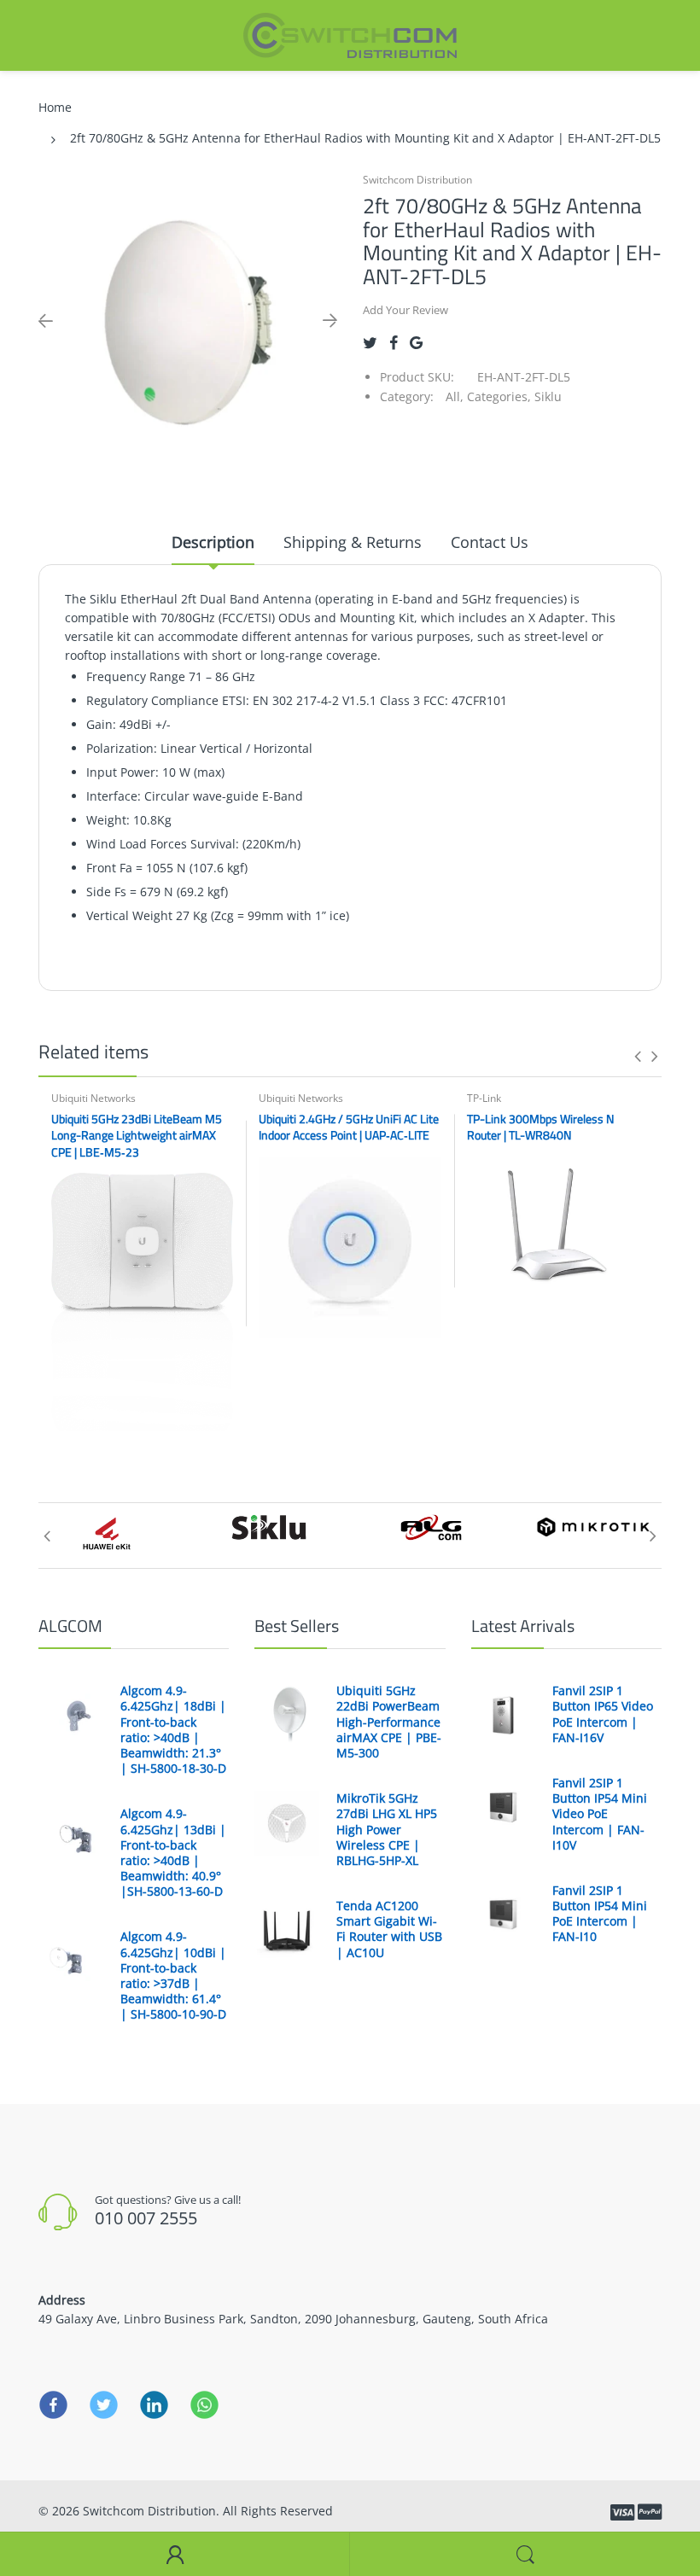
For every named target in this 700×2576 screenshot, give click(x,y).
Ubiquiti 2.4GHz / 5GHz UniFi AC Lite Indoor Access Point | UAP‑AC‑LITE (349, 1127)
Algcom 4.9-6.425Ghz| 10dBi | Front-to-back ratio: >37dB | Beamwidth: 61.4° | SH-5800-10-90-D (173, 1976)
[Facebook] (394, 343)
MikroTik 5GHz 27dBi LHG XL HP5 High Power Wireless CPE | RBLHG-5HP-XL (387, 1830)
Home (55, 107)
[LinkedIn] (154, 2404)
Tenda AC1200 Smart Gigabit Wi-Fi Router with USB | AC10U (389, 1929)
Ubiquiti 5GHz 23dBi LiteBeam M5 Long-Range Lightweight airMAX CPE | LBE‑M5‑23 (137, 1135)
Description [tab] (213, 542)
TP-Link (484, 1098)
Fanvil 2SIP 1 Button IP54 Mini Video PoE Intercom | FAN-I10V (600, 1814)
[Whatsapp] (204, 2404)
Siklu (548, 396)
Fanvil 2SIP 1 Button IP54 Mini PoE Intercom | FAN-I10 (600, 1914)
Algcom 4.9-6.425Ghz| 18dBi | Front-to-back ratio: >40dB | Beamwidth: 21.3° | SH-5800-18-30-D (173, 1730)
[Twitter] (370, 343)
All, (455, 396)
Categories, (499, 396)
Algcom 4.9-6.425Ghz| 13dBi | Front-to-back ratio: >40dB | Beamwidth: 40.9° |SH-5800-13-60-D (173, 1853)
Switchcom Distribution (417, 180)
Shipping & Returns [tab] (353, 542)
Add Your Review (405, 310)
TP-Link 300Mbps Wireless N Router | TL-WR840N (540, 1127)
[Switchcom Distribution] (350, 34)
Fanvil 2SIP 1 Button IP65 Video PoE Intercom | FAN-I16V (603, 1714)
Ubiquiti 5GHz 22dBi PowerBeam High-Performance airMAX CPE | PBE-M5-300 (389, 1722)
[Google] (416, 343)
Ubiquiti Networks (93, 1098)
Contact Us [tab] (490, 542)
